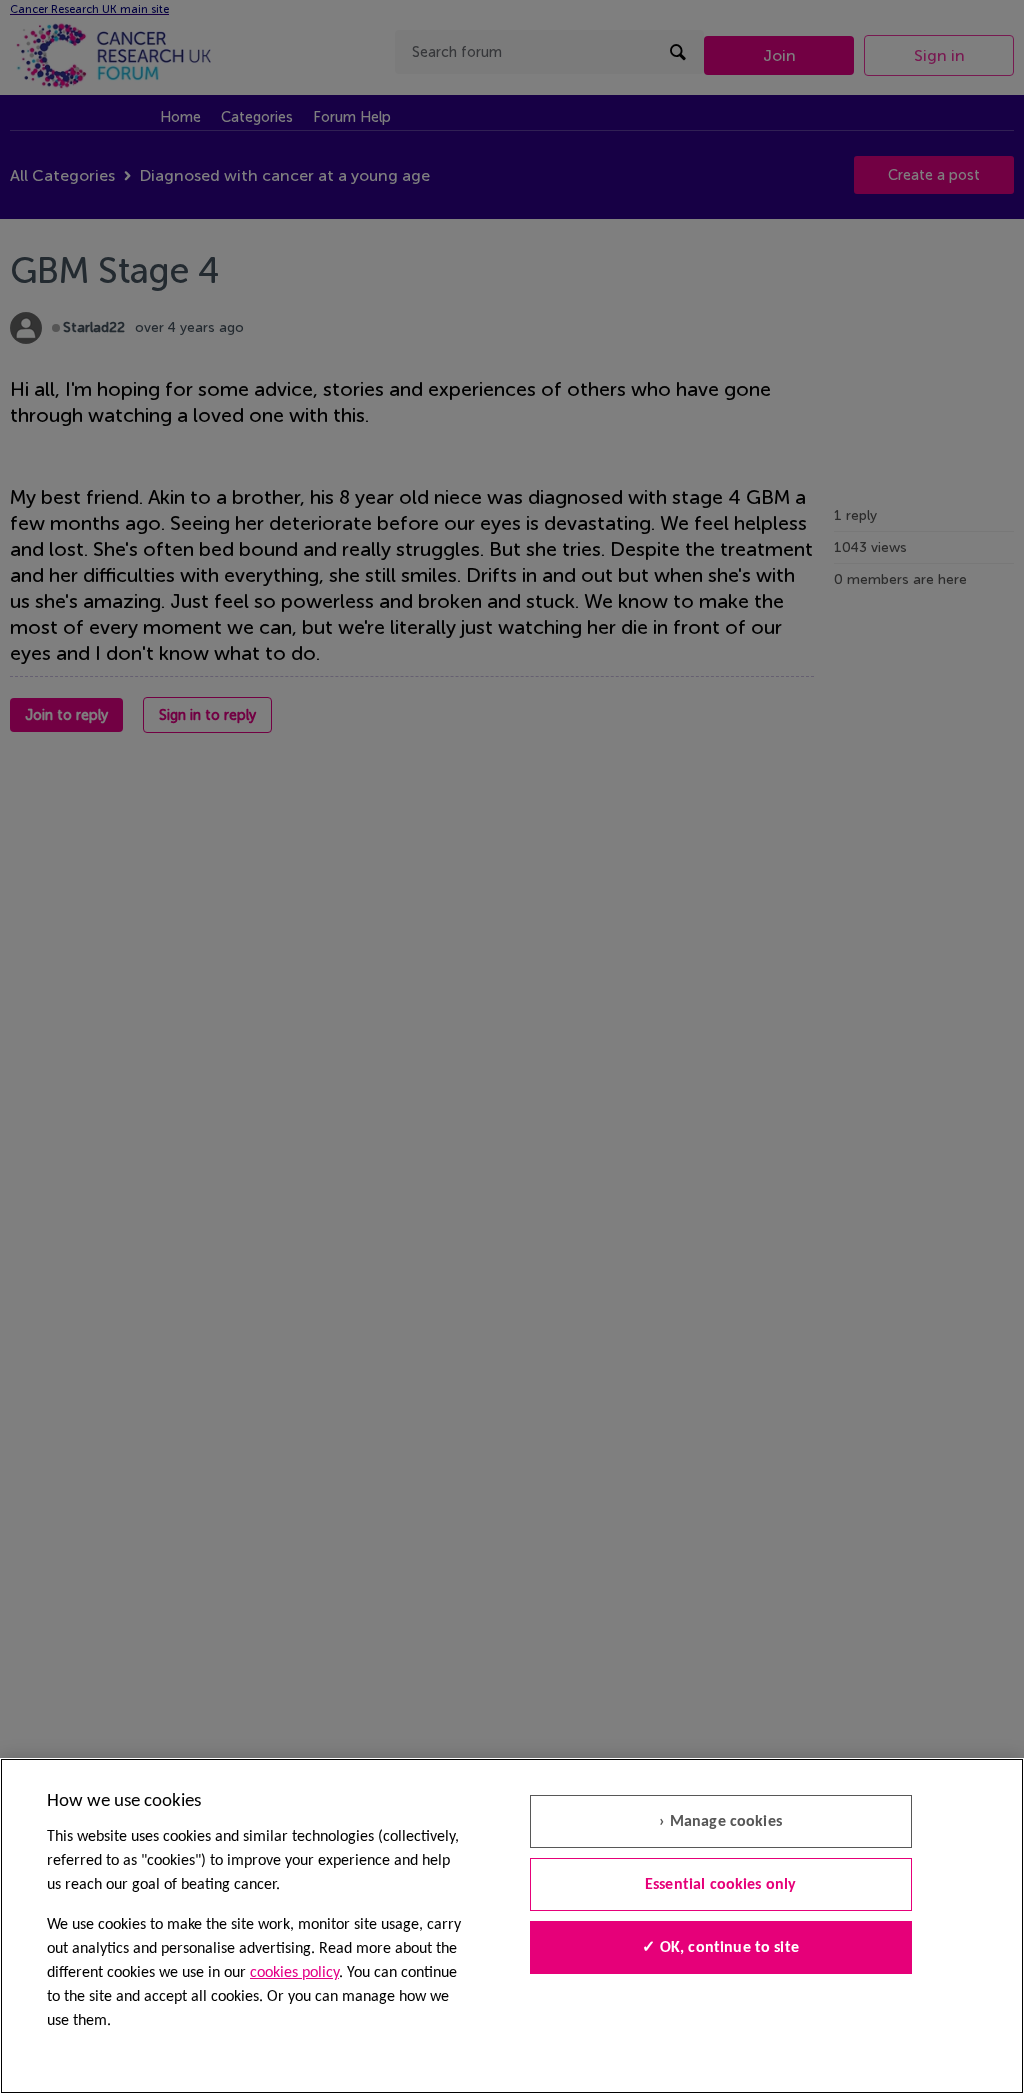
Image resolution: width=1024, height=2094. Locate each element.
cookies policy (294, 1973)
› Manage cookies (720, 1822)
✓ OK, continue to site (720, 1948)
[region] (512, 1926)
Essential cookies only (721, 1885)
